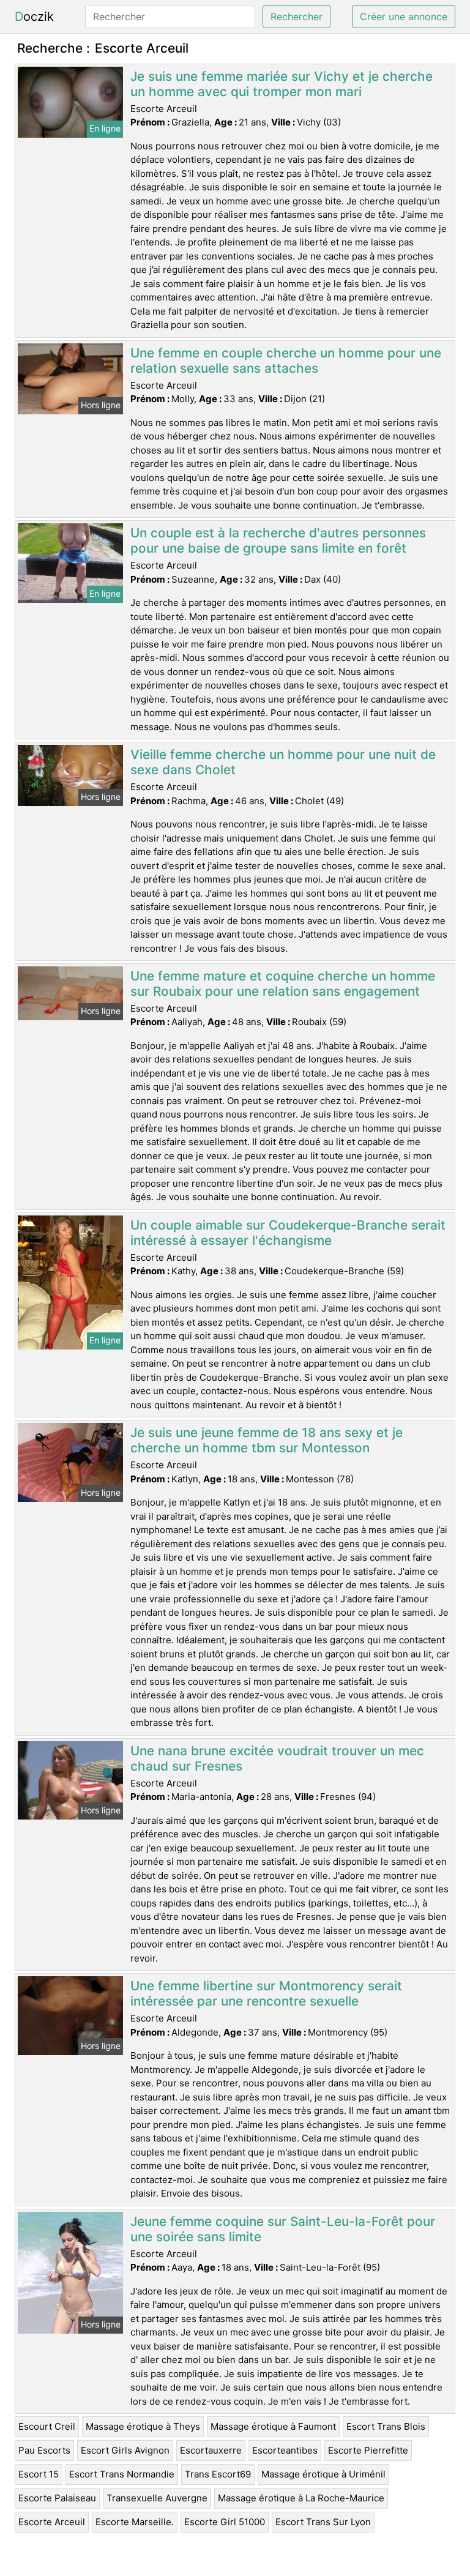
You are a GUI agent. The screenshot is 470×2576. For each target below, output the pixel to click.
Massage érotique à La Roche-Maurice (301, 2498)
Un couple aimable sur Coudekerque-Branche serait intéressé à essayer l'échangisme (288, 1233)
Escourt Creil (47, 2426)
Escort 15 (39, 2474)
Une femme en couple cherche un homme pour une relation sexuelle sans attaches (286, 360)
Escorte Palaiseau (57, 2498)
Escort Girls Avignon (125, 2450)
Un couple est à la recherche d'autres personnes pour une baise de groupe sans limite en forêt (278, 540)
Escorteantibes (285, 2450)
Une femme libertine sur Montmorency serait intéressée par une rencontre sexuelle (266, 1993)
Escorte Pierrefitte (368, 2450)
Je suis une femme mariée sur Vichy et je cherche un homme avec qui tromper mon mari (282, 84)
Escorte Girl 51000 (225, 2522)
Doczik (34, 17)
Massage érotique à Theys (143, 2426)
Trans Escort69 (218, 2474)
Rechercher (297, 17)
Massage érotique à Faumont (273, 2426)
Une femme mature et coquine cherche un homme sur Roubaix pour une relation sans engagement (283, 984)
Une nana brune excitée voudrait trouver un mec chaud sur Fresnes (277, 1758)
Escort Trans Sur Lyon (323, 2522)
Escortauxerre (211, 2450)
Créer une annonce (404, 17)
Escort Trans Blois (386, 2426)
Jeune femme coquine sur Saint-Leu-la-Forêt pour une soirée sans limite (283, 2229)
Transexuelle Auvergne (157, 2498)
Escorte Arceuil (52, 2522)
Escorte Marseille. (135, 2522)
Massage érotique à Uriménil (323, 2474)
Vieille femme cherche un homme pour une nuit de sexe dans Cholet (283, 762)
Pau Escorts (44, 2450)
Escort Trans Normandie (122, 2474)
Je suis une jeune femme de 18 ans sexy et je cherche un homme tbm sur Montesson (267, 1440)
